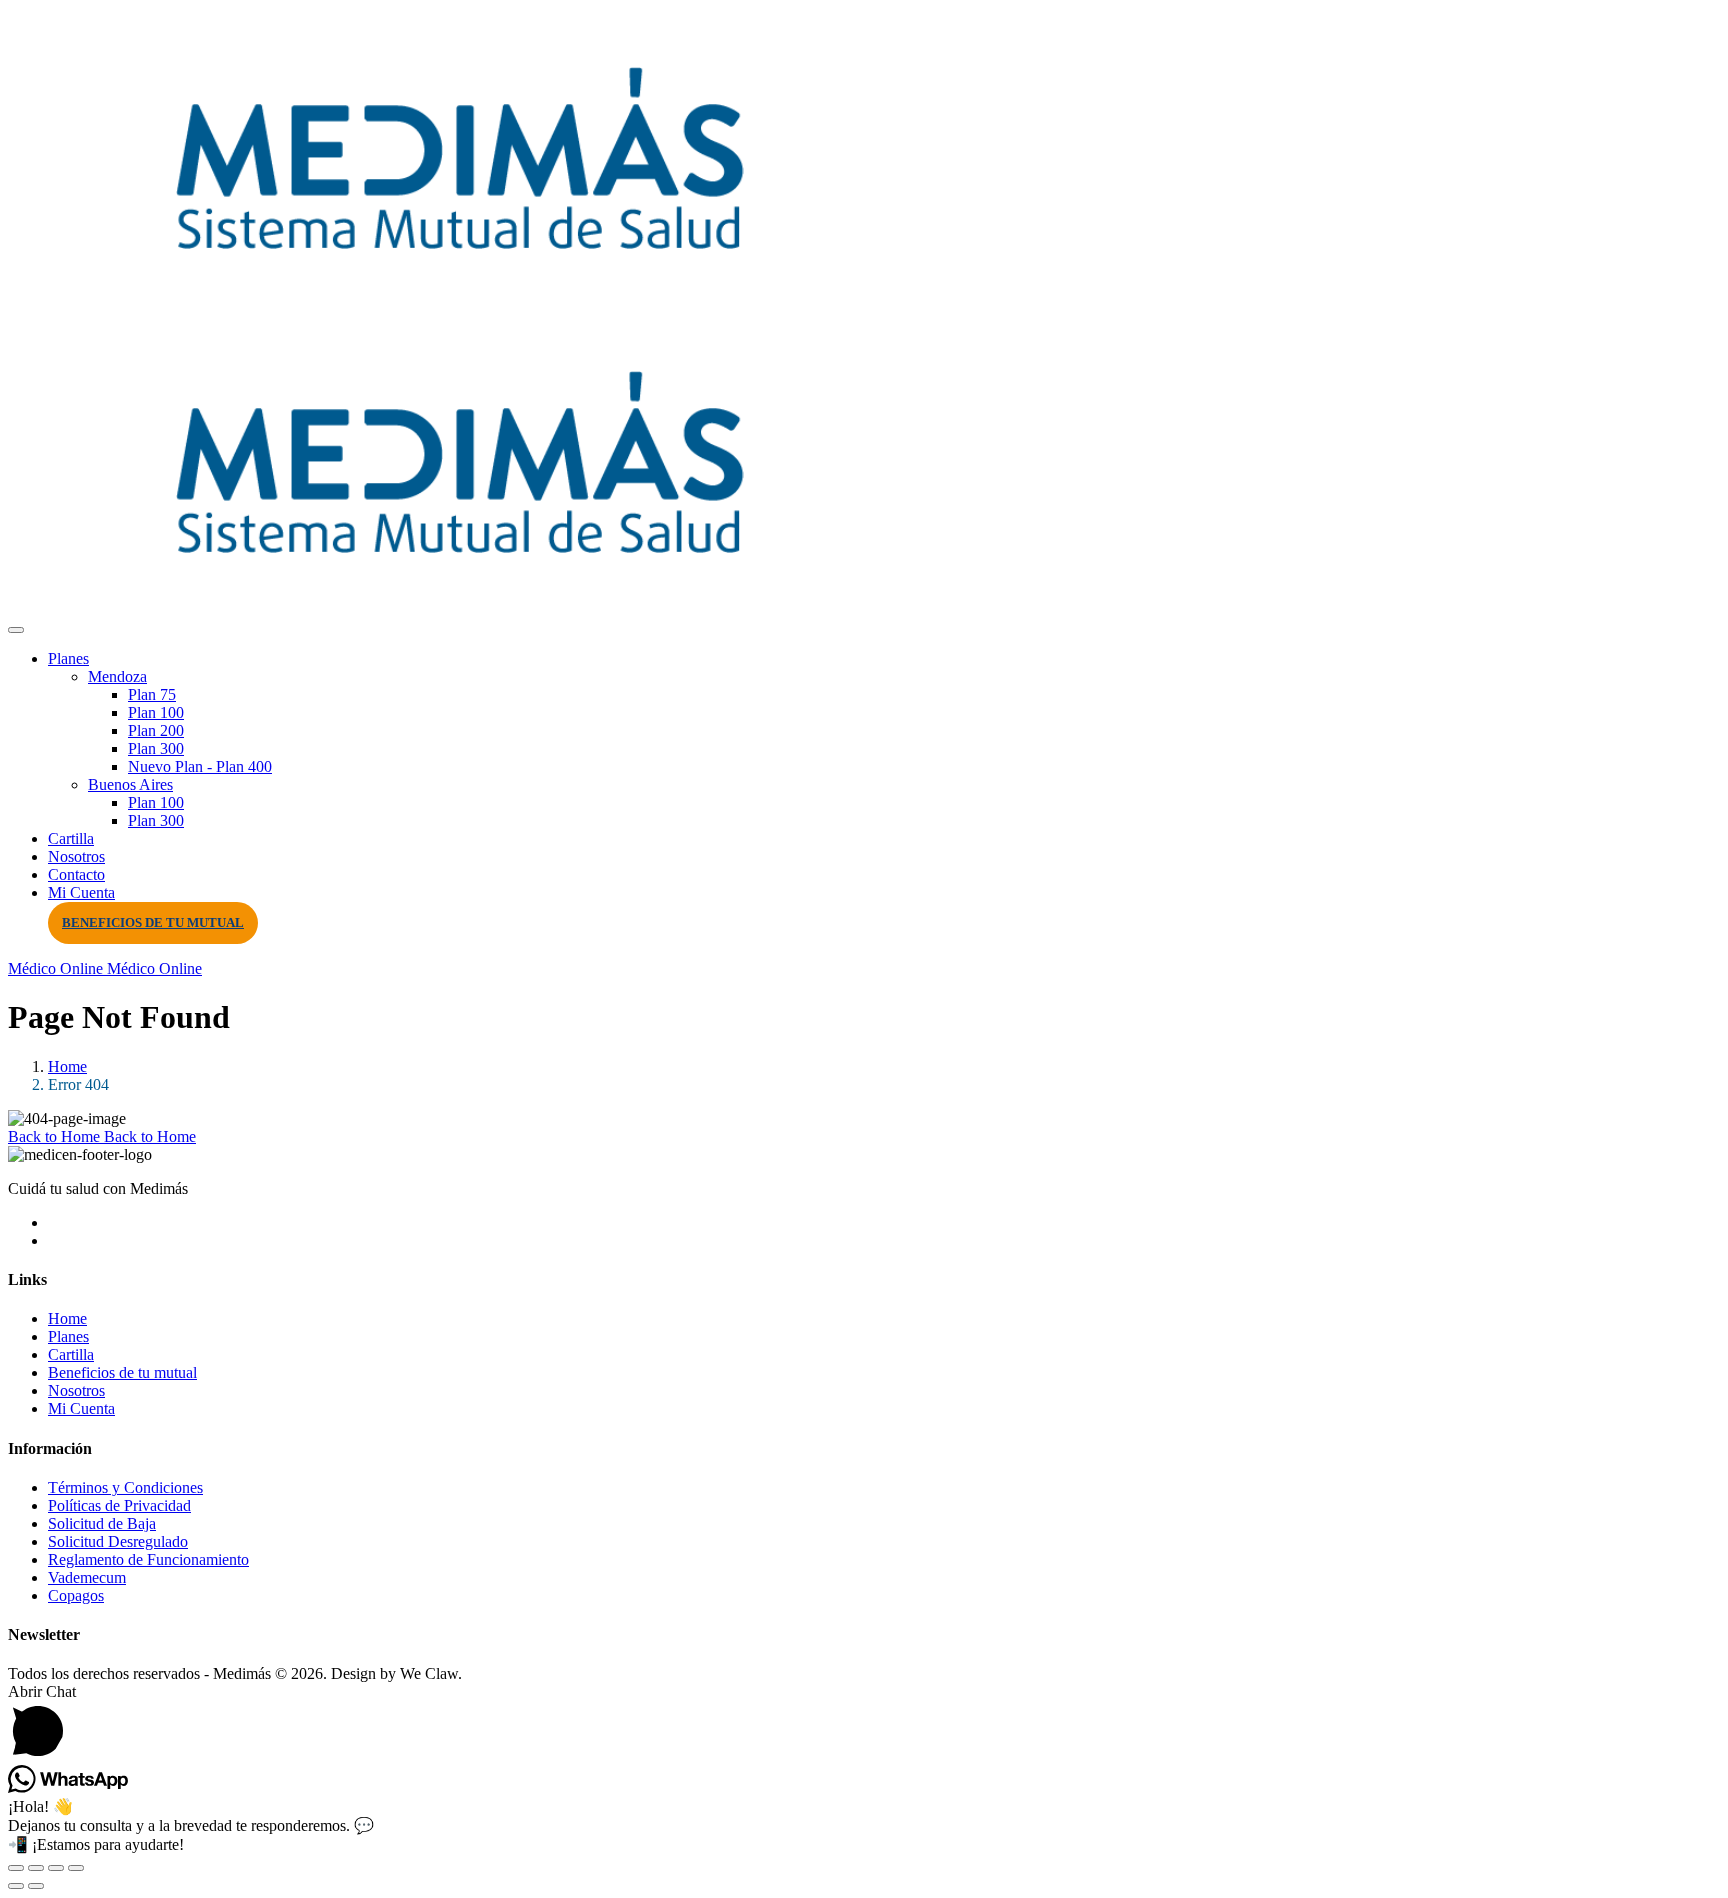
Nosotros (76, 856)
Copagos (76, 1595)
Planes (68, 658)
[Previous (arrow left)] (16, 1886)
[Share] (56, 1868)
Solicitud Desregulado (118, 1541)
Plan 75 (152, 694)
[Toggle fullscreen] (36, 1868)
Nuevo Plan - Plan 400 (200, 766)
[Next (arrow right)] (36, 1886)
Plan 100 (156, 712)
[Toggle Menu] (16, 630)
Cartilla (71, 838)
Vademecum (87, 1577)
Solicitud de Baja (102, 1523)
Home (67, 1066)
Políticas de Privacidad (119, 1505)
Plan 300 (156, 748)
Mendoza (117, 676)
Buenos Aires (130, 784)
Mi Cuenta (81, 892)
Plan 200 (156, 730)
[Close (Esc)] (76, 1868)
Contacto (76, 874)
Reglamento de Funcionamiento (148, 1559)
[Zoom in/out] (16, 1868)
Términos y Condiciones (125, 1487)
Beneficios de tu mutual (153, 922)
